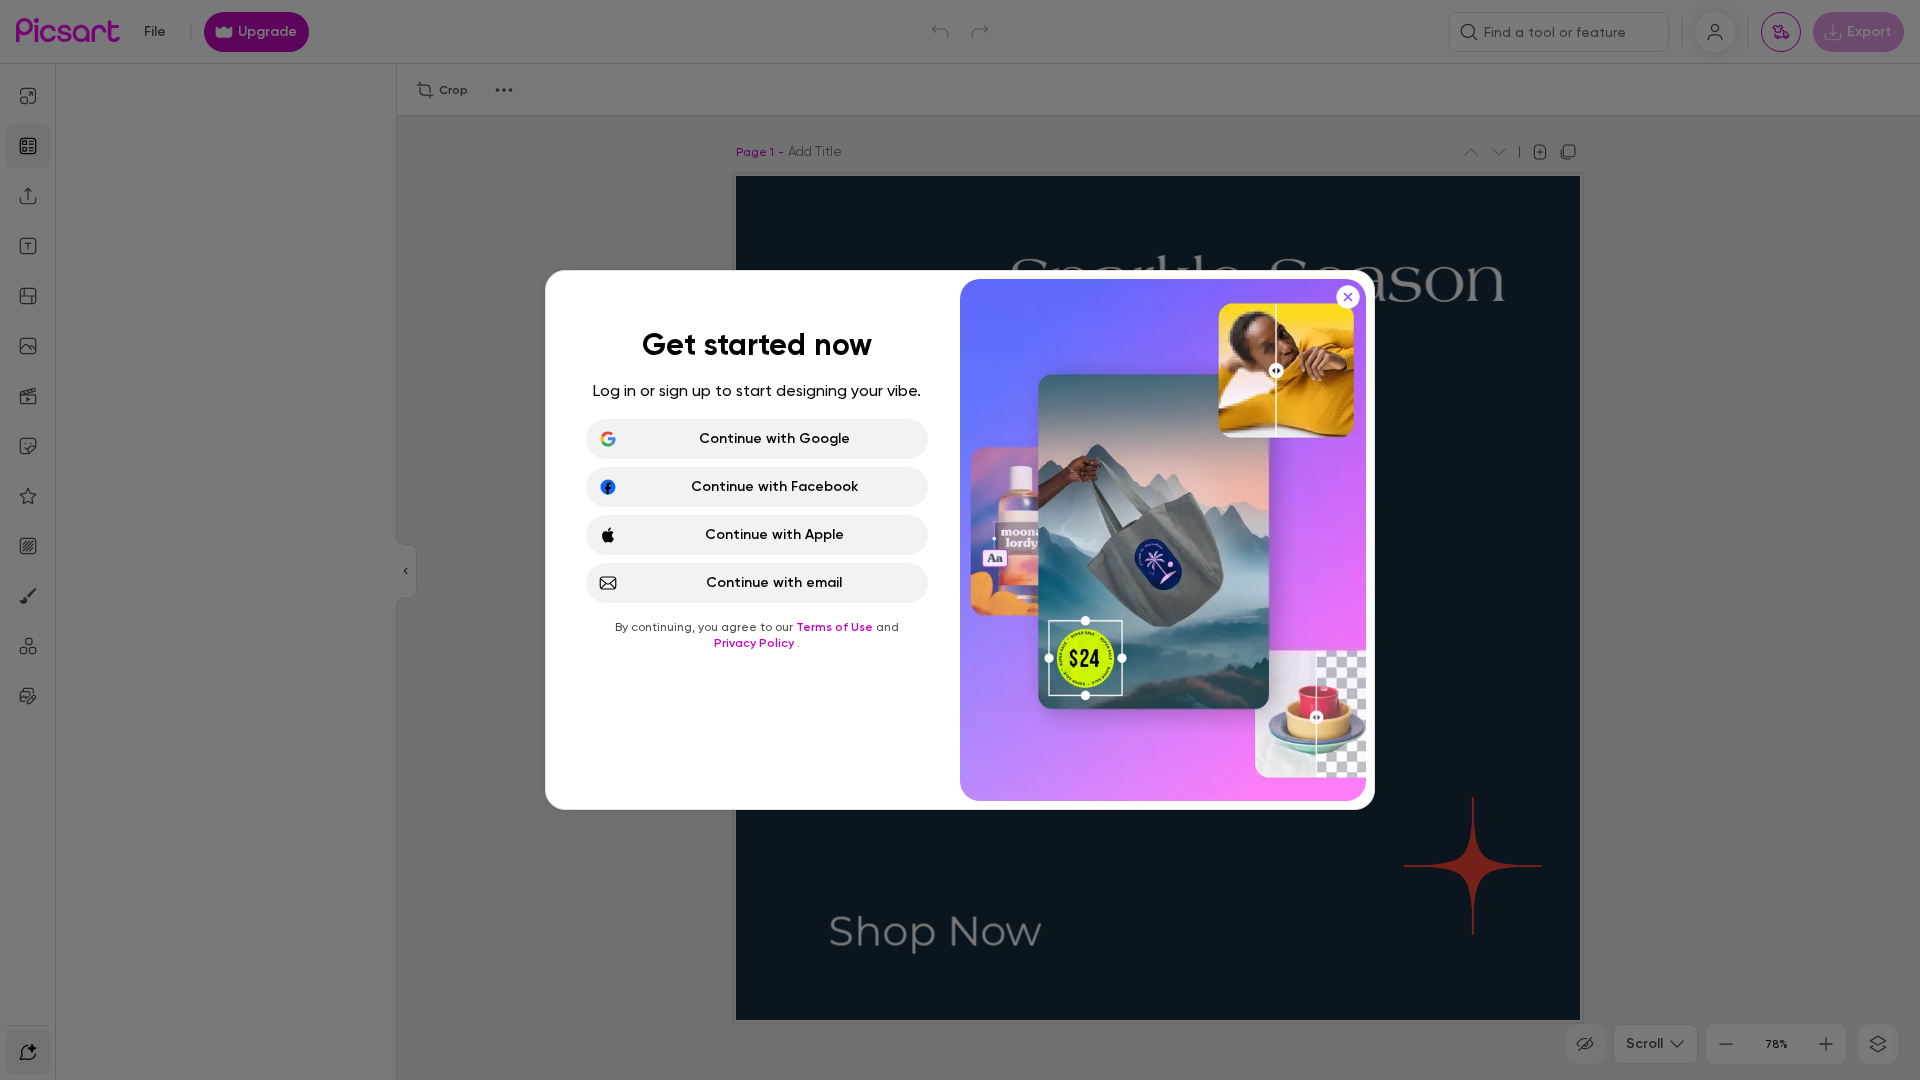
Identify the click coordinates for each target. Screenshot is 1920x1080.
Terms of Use (836, 627)
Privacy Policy (755, 643)
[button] (960, 540)
